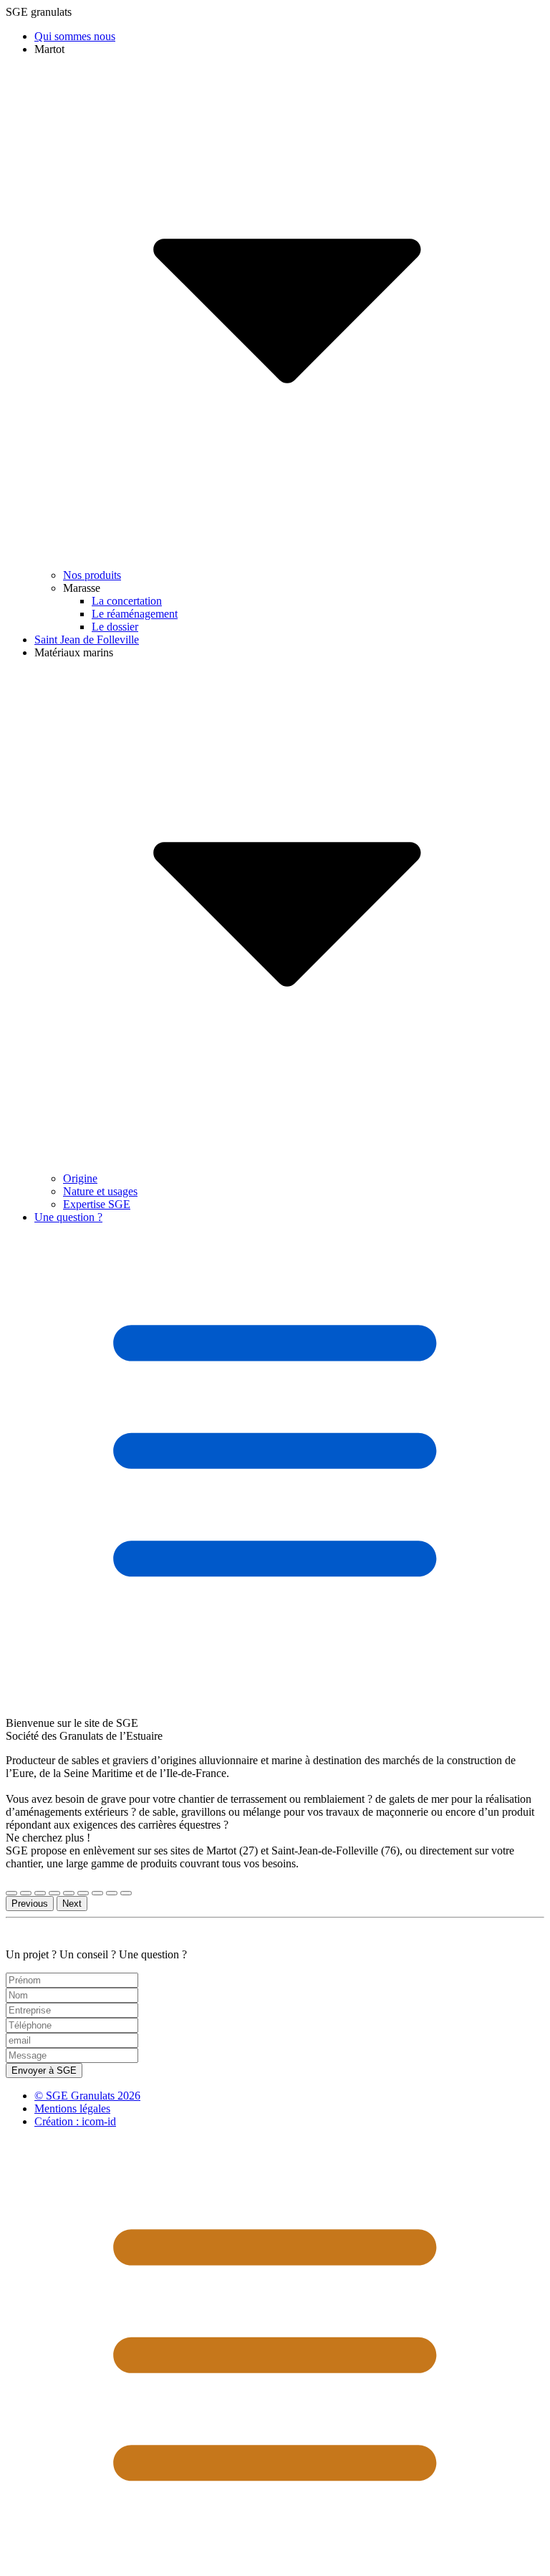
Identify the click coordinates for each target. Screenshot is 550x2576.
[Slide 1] (11, 1893)
